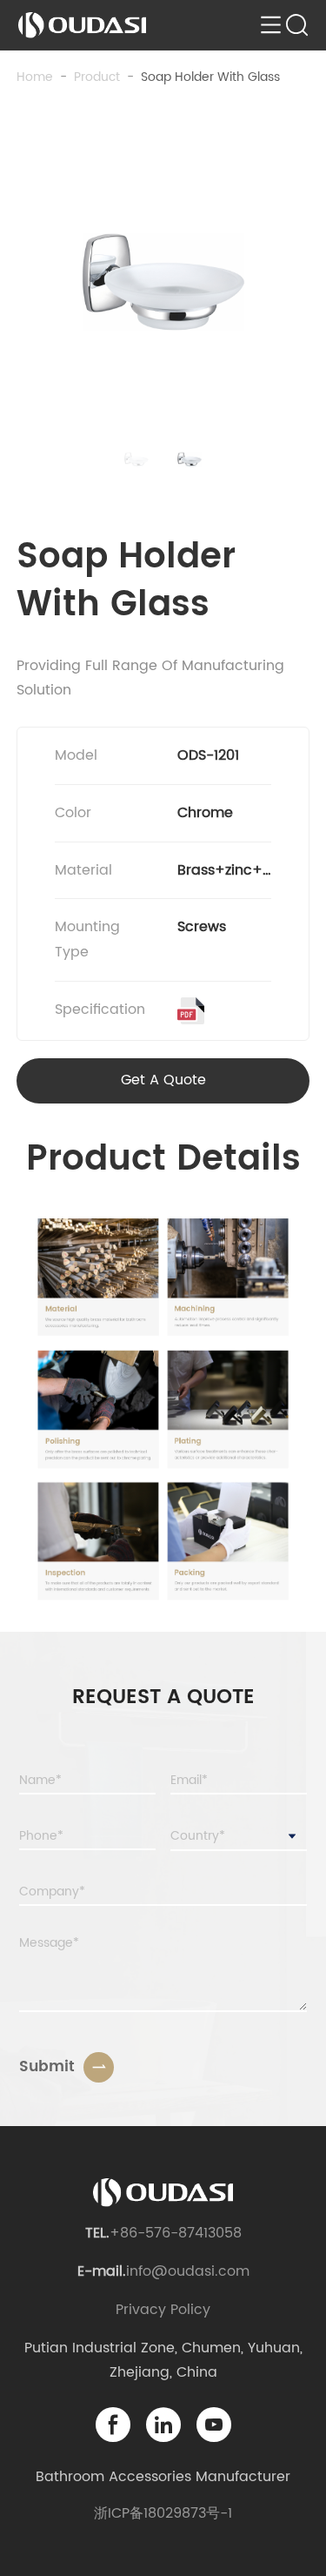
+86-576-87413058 (176, 2233)
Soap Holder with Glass (210, 77)
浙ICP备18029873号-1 (163, 2513)
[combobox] (239, 1837)
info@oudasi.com (188, 2271)
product (97, 77)
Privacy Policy (163, 2310)
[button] (136, 460)
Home (35, 77)
